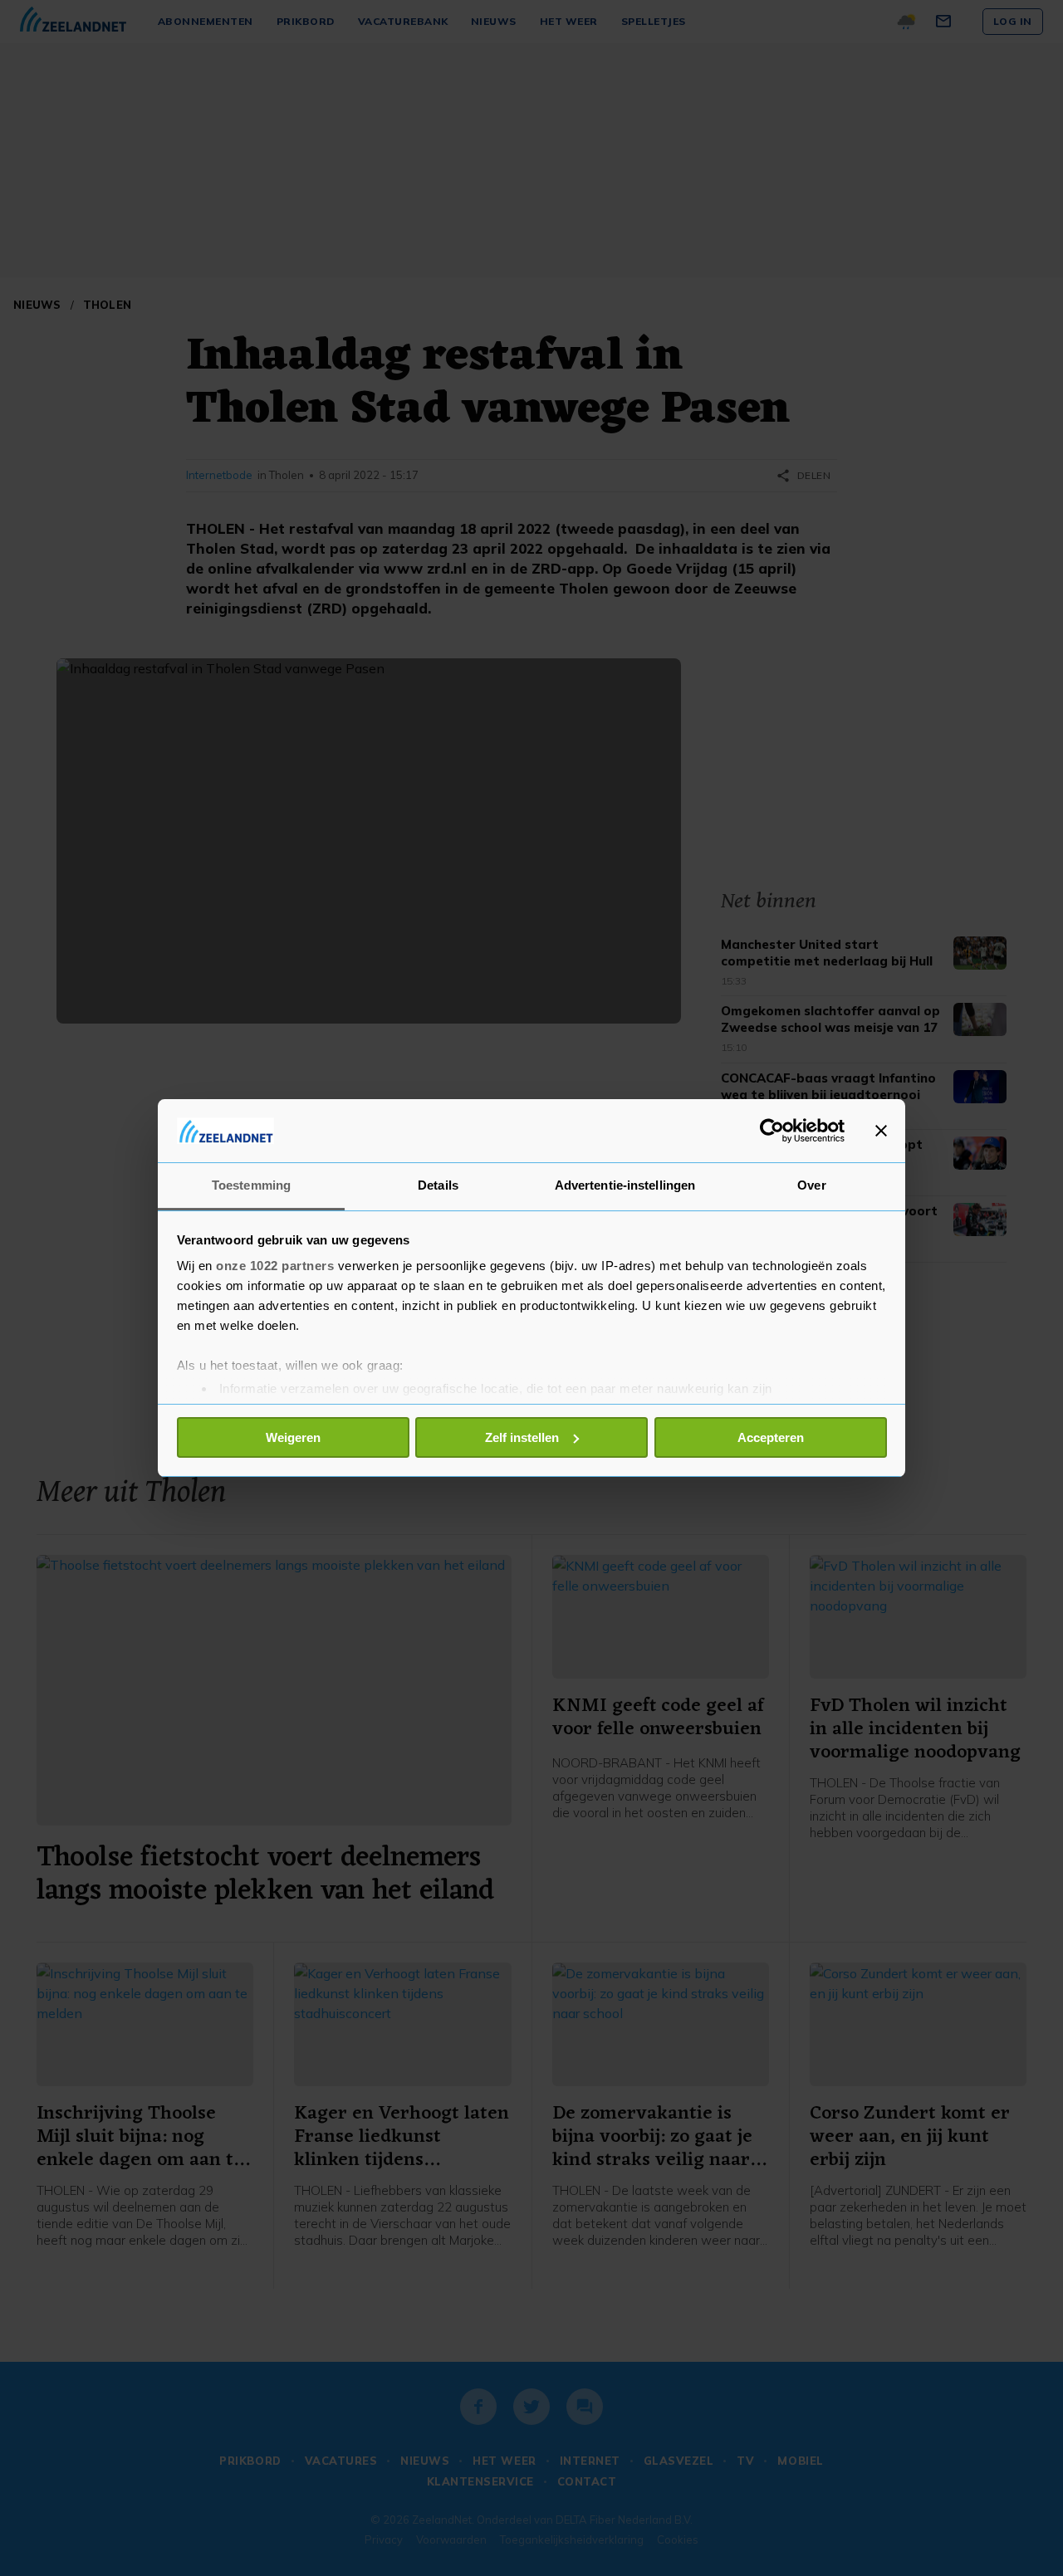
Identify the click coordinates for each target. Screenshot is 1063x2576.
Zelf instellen (522, 1437)
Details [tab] (438, 1185)
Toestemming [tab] (251, 1185)
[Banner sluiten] (881, 1131)
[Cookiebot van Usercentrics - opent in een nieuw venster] (772, 1131)
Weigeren (293, 1437)
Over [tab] (811, 1185)
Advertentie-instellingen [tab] (625, 1185)
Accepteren (771, 1437)
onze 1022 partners (275, 1266)
